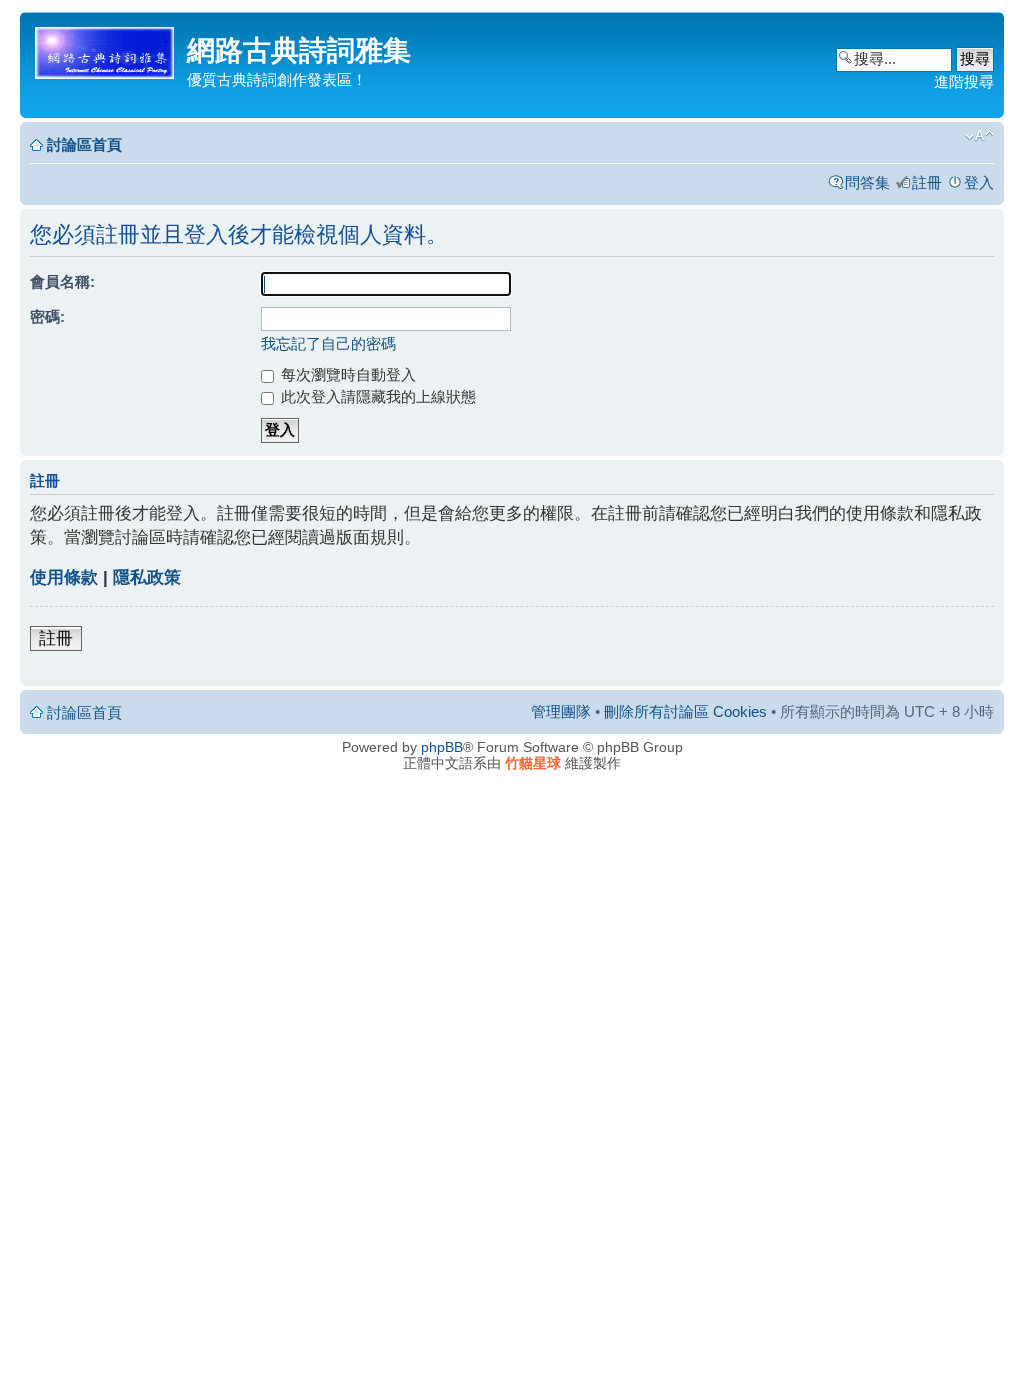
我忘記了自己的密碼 (328, 343)
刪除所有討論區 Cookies (685, 711)
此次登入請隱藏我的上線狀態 (376, 396)
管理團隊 (561, 711)
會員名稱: (62, 281)
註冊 (927, 182)
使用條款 (64, 577)
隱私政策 (147, 577)
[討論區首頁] (106, 49)
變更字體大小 (979, 136)
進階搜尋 (964, 81)
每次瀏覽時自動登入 (346, 374)
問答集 (867, 182)
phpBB (442, 747)
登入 (979, 182)
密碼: (47, 316)
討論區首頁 (84, 144)
